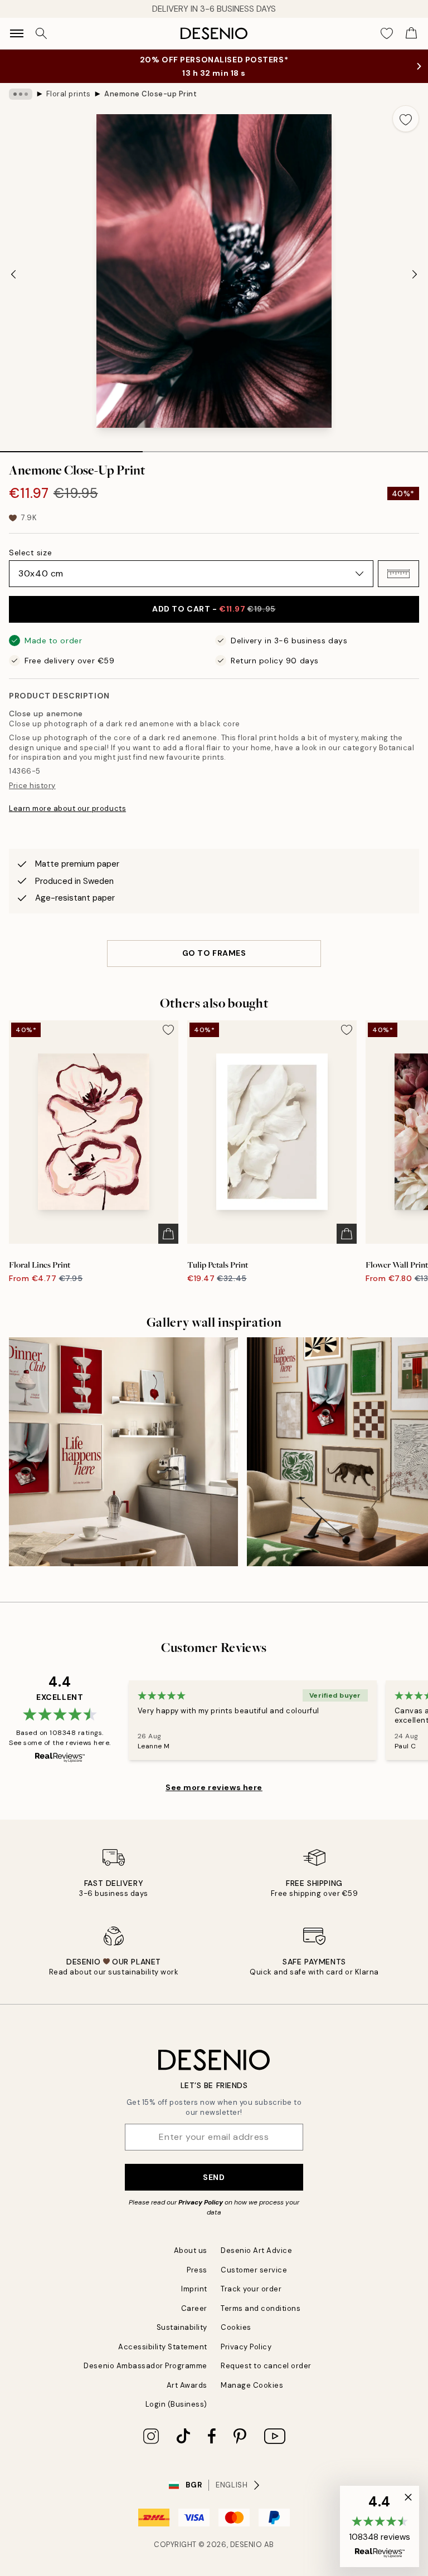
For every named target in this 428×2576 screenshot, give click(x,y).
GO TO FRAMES (214, 953)
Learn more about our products (67, 808)
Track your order (251, 2289)
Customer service (254, 2270)
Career (194, 2308)
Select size (30, 553)
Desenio (246, 2545)
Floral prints (69, 94)
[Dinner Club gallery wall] (123, 1452)
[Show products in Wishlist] (387, 33)
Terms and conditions (261, 2308)
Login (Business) (176, 2404)
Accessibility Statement (163, 2347)
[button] (398, 574)
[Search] (41, 33)
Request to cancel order (266, 2366)
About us (191, 2250)
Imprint (194, 2289)
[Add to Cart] (168, 1234)
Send (214, 2177)
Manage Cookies (252, 2385)
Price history (32, 786)
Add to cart (214, 609)
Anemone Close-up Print (150, 94)
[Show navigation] (17, 33)
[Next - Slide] (415, 274)
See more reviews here (214, 1787)
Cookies (236, 2327)
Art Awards (187, 2385)
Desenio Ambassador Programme (145, 2366)
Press (197, 2270)
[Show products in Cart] (411, 33)
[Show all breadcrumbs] (21, 94)
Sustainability (182, 2327)
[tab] (71, 448)
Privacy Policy (201, 2202)
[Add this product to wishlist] (406, 119)
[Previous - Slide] (13, 274)
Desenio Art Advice (256, 2250)
